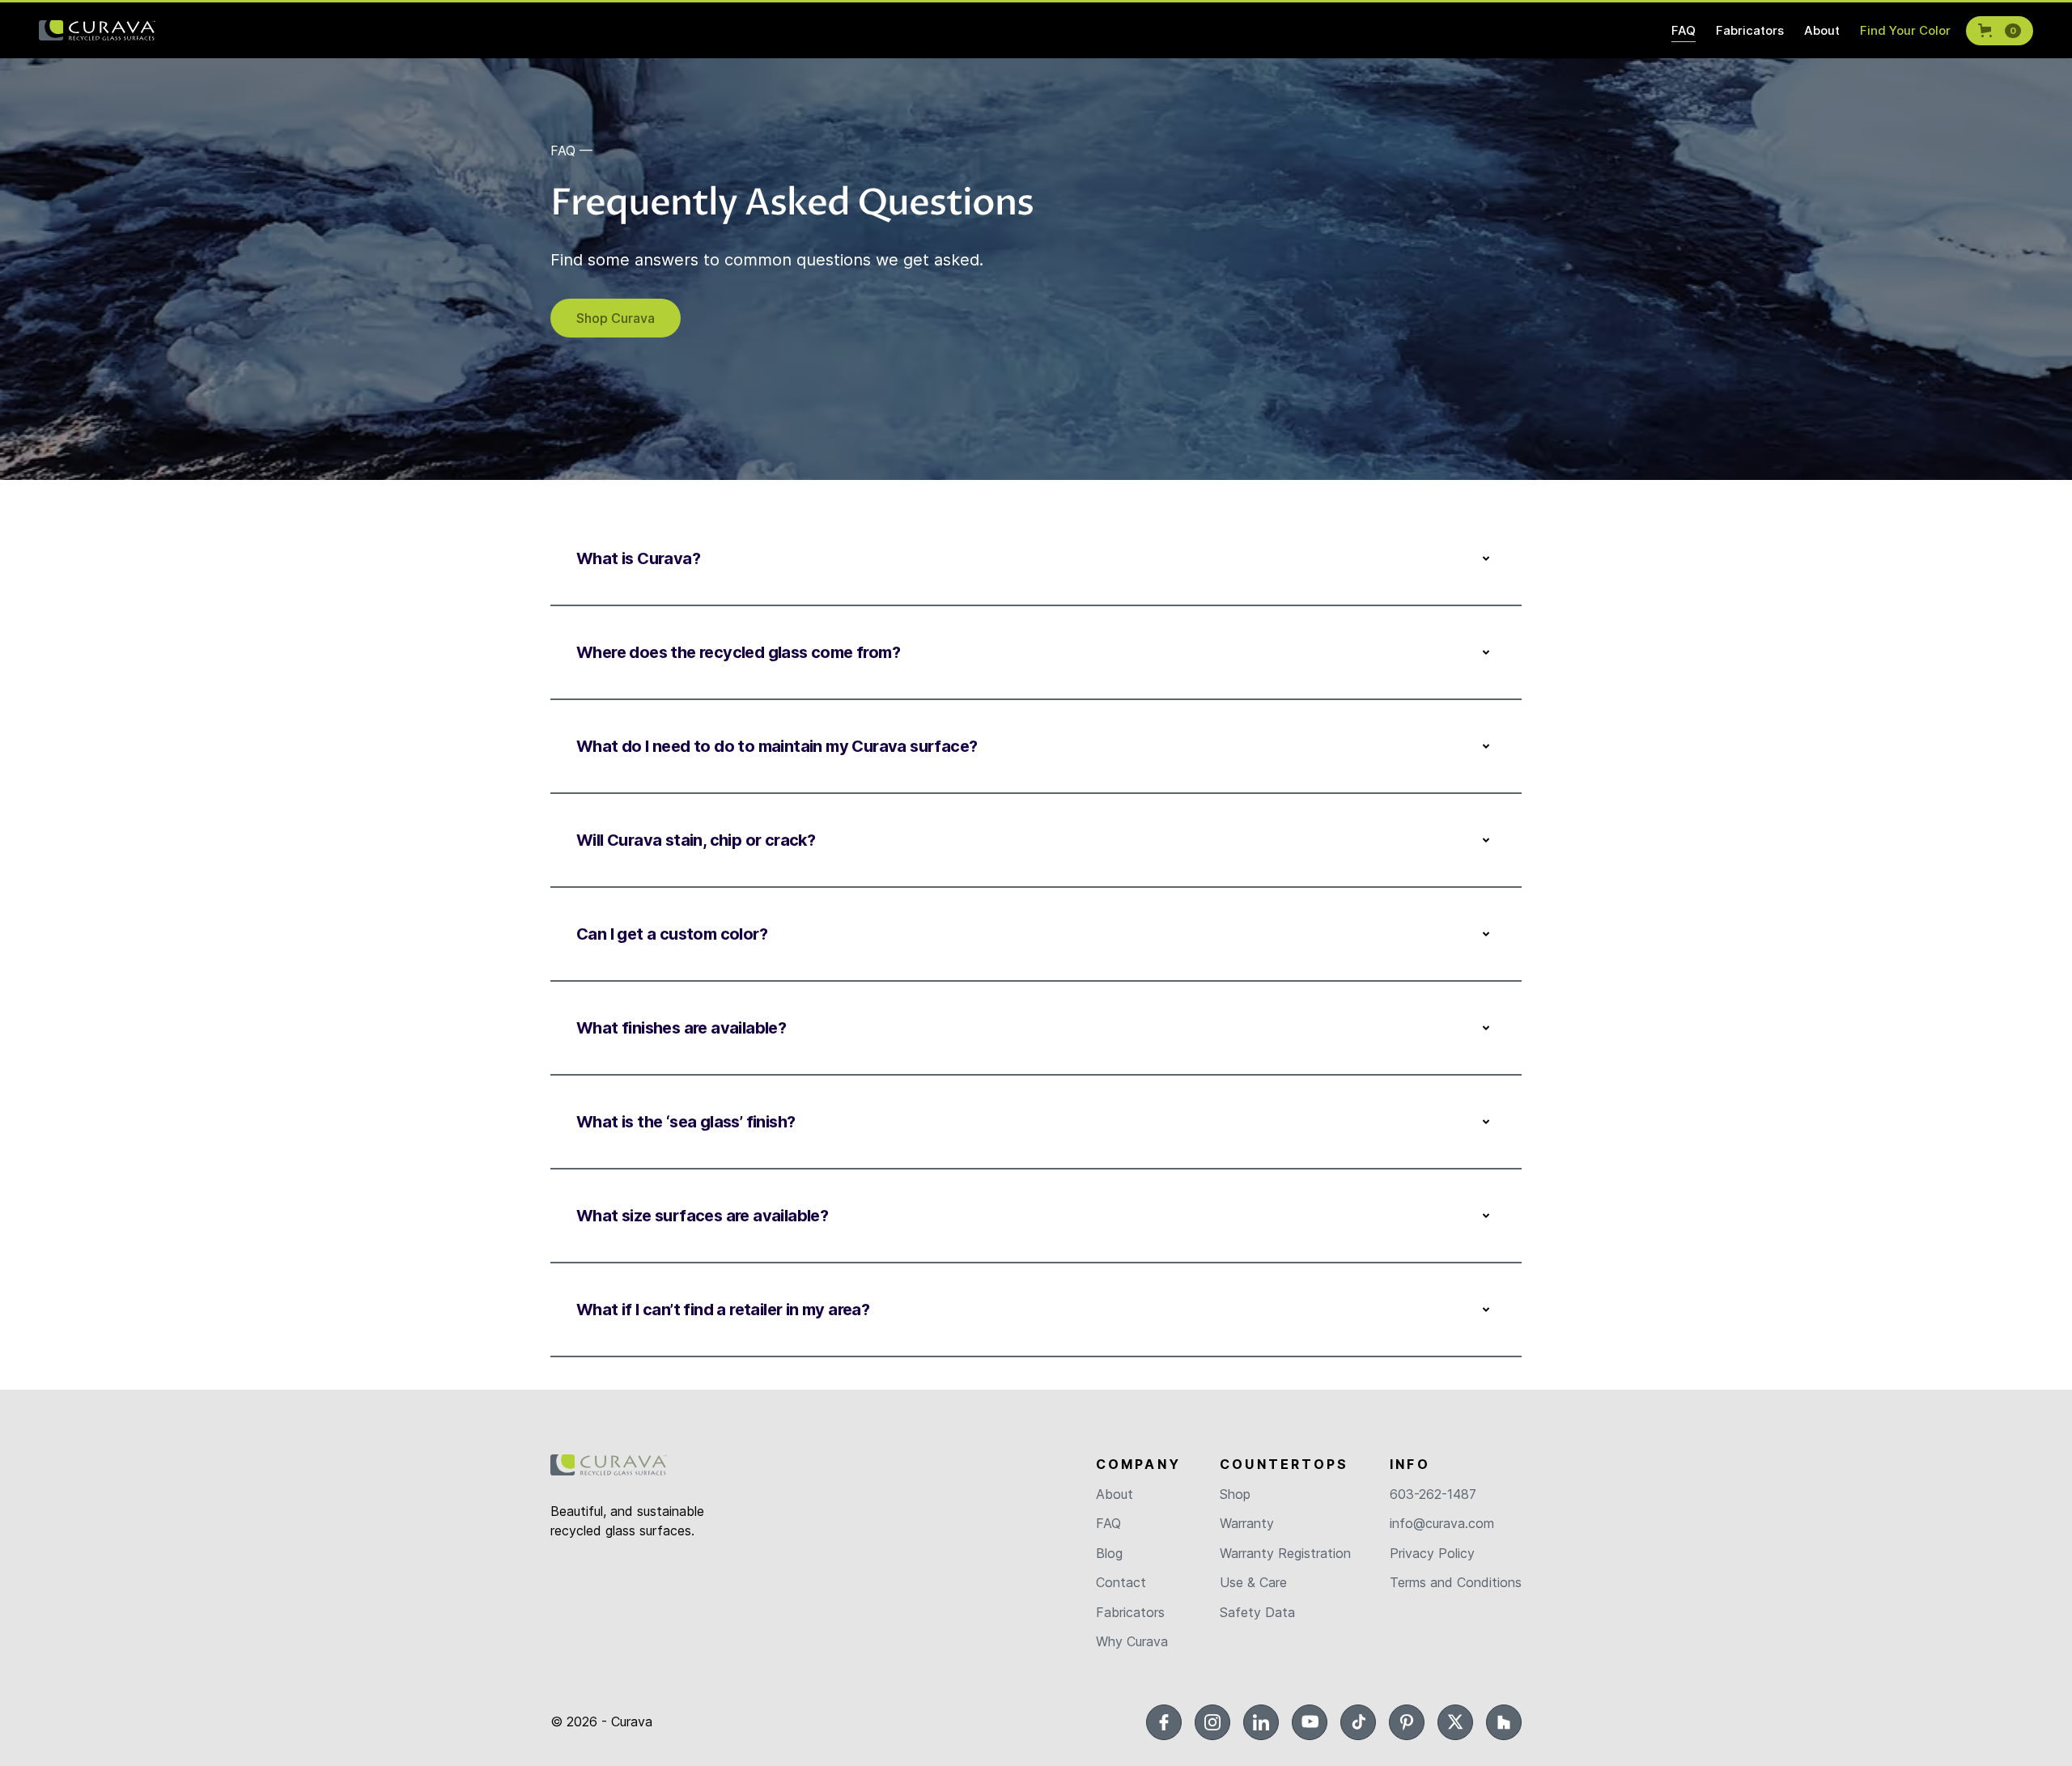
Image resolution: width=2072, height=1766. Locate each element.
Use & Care (1253, 1582)
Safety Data (1257, 1612)
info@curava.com (1442, 1523)
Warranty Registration (1285, 1553)
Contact (1121, 1582)
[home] (97, 31)
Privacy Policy (1432, 1553)
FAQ (1108, 1523)
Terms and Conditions (1456, 1582)
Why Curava (1132, 1641)
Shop (1235, 1494)
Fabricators (1130, 1612)
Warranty (1247, 1523)
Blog (1109, 1553)
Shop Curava (616, 318)
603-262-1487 (1433, 1494)
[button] (2000, 31)
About (1115, 1494)
